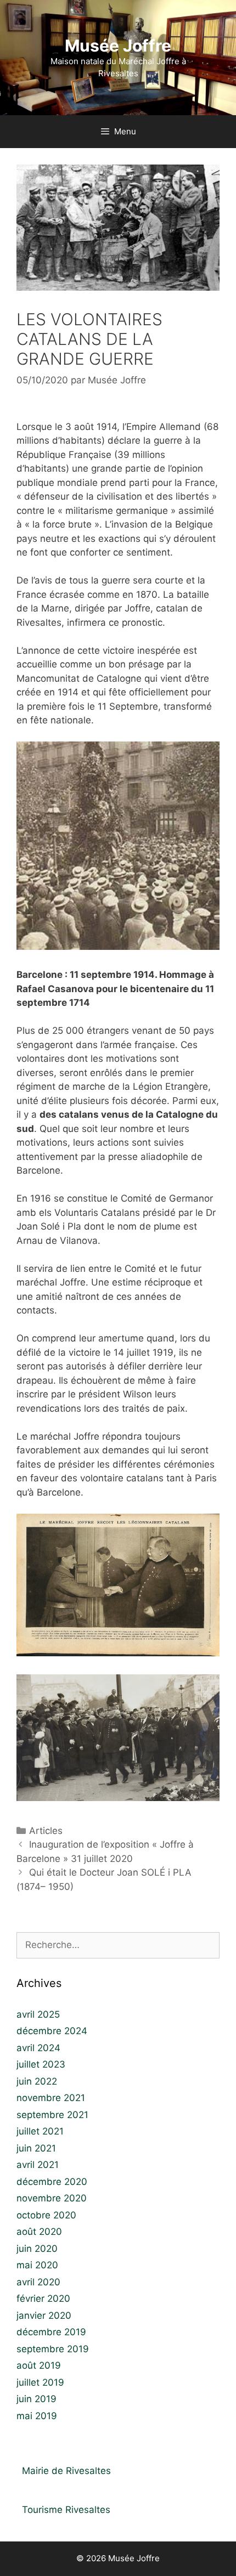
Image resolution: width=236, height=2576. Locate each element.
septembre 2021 (52, 2115)
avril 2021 (38, 2165)
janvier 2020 (44, 2315)
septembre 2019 (53, 2349)
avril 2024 (38, 2048)
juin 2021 (36, 2148)
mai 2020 (37, 2265)
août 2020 (39, 2232)
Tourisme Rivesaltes (66, 2510)
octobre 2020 (46, 2215)
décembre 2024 (52, 2031)
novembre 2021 (51, 2098)
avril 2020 (38, 2282)
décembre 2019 (51, 2332)
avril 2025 (38, 2014)
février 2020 (43, 2298)
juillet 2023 (41, 2064)
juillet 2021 (40, 2131)
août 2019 (39, 2365)
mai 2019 (37, 2416)
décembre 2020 (52, 2182)
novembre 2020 (52, 2198)
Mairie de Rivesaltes (66, 2471)
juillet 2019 (40, 2382)
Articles (46, 1831)
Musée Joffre (118, 46)
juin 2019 (36, 2399)
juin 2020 (37, 2249)
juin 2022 (37, 2081)
